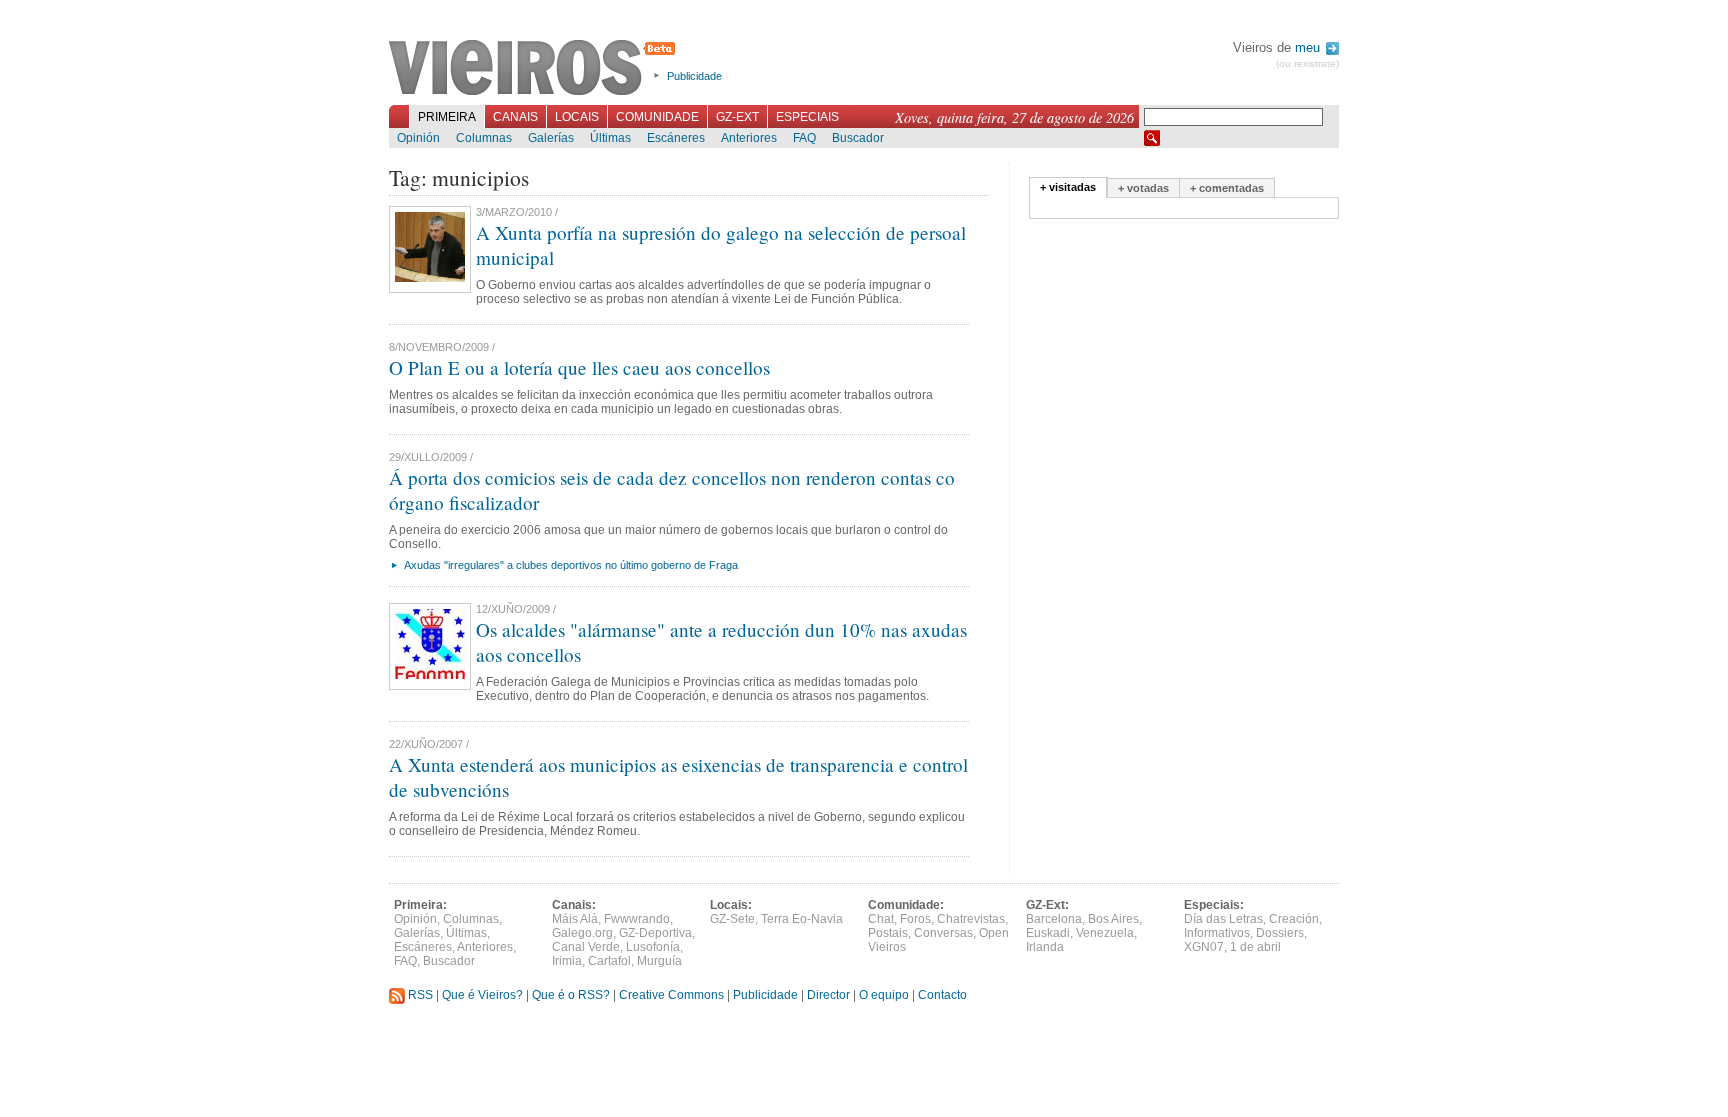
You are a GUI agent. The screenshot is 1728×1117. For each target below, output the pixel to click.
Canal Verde (586, 947)
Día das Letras (1223, 919)
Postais (888, 933)
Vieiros (535, 69)
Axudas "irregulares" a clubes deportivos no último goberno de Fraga (571, 565)
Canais (515, 117)
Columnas (484, 138)
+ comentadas (1227, 188)
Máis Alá (575, 919)
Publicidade (694, 76)
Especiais (807, 117)
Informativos (1217, 933)
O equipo (884, 995)
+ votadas (1143, 188)
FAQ (804, 138)
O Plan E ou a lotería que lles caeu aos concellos (579, 367)
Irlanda (1045, 947)
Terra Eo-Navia (802, 919)
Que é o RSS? (571, 995)
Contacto (942, 995)
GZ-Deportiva (655, 933)
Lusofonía (653, 947)
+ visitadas (1068, 187)
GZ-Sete (732, 919)
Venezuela (1105, 933)
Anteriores (749, 138)
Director (828, 995)
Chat (881, 919)
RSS (419, 995)
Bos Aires (1113, 919)
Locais (577, 117)
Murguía (659, 961)
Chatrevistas (971, 919)
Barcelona (1054, 919)
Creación (1294, 919)
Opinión (418, 138)
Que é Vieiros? (482, 995)
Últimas (610, 138)
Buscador (858, 138)
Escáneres (676, 138)
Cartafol (609, 961)
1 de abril (1255, 947)
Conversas (943, 933)
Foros (915, 919)
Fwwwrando (637, 919)
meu (1309, 47)
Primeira (447, 117)
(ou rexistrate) (1307, 63)
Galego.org (582, 933)
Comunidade (657, 117)
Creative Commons (671, 995)
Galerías (551, 138)
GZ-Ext (737, 117)
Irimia (567, 961)
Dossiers (1280, 933)
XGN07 (1204, 947)
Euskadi (1048, 933)
